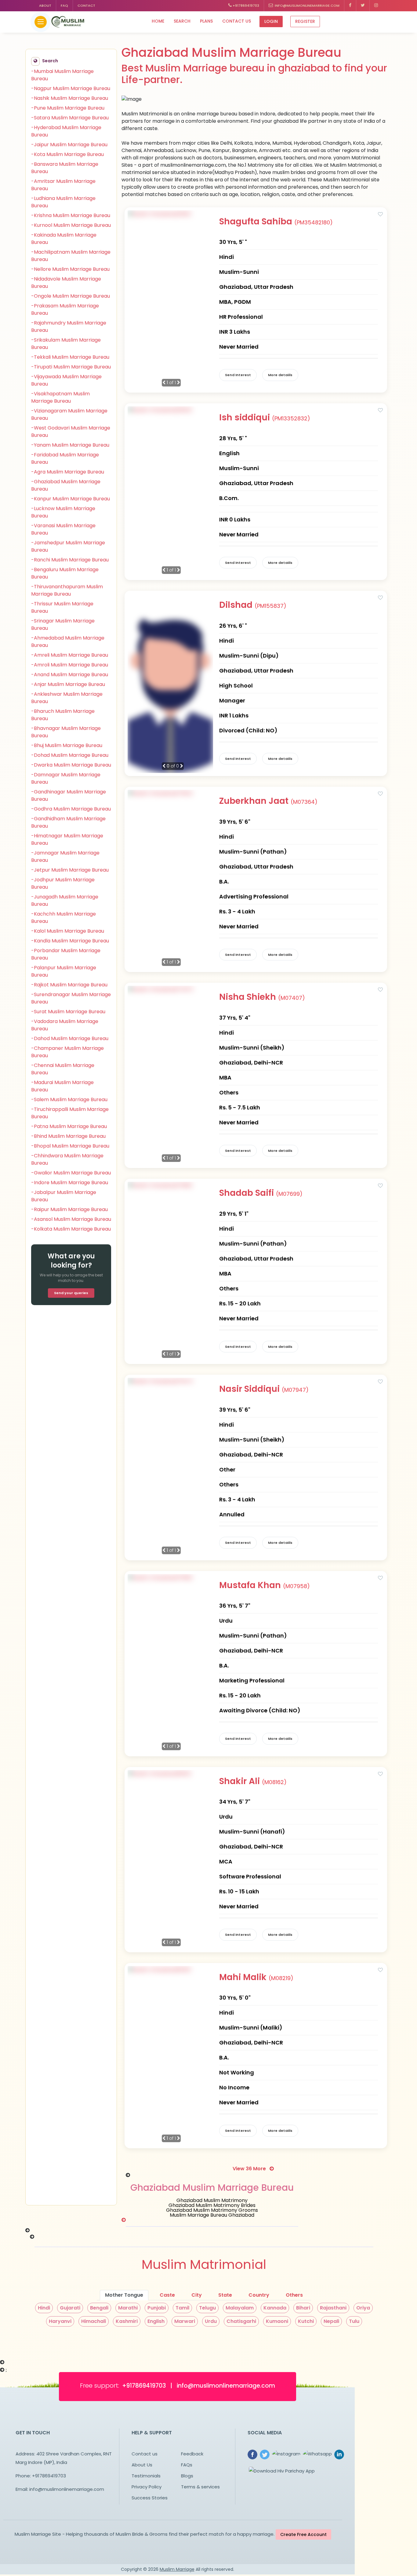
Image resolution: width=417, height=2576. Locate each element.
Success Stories (150, 2498)
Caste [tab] (167, 2295)
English (156, 2321)
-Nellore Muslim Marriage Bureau (70, 269)
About (45, 5)
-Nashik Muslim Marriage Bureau (70, 98)
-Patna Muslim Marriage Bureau (69, 1126)
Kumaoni (277, 2321)
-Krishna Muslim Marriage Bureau (71, 215)
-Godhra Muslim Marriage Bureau (71, 809)
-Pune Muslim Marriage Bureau (68, 108)
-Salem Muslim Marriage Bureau (69, 1099)
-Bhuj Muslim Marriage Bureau (67, 745)
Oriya (363, 2308)
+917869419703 (245, 5)
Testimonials (146, 2476)
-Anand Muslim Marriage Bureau (70, 675)
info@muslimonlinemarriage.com (306, 5)
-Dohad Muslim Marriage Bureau (70, 755)
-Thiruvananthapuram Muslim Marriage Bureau (67, 590)
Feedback (192, 2454)
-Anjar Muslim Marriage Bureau (68, 684)
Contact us (237, 21)
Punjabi (157, 2308)
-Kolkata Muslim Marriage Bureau (71, 1229)
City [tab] (197, 2295)
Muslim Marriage (177, 2569)
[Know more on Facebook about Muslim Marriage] (350, 6)
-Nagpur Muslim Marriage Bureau (71, 88)
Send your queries (71, 1293)
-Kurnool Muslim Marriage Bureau (71, 225)
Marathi (128, 2308)
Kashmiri (127, 2321)
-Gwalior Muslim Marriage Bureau (71, 1173)
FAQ (64, 5)
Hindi (44, 2308)
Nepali (331, 2321)
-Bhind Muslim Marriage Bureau (68, 1136)
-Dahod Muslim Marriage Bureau (70, 1038)
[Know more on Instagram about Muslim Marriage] (376, 6)
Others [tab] (294, 2295)
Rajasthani (333, 2308)
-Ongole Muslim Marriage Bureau (71, 296)
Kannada (275, 2308)
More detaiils (280, 375)
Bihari (303, 2308)
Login (271, 21)
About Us (142, 2465)
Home (158, 21)
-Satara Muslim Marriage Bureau (70, 118)
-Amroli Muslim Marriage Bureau (70, 665)
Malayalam (240, 2308)
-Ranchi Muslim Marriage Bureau (70, 560)
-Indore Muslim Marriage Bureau (70, 1183)
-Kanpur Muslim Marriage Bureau (71, 499)
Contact (86, 5)
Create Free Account (303, 2534)
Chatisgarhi (241, 2321)
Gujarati (70, 2308)
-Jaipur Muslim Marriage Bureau (69, 145)
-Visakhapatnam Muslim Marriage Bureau (60, 397)
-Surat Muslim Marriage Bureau (68, 1012)
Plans (206, 21)
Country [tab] (259, 2295)
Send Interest (238, 375)
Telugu (207, 2308)
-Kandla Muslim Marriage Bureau (70, 941)
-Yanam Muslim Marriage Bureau (70, 445)
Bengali (99, 2308)
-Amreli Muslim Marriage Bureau (70, 655)
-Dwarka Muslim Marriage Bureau (71, 765)
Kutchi (306, 2321)
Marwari (185, 2321)
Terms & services (200, 2487)
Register (305, 21)
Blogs (187, 2476)
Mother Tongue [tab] (124, 2295)
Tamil (182, 2308)
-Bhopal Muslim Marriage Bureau (70, 1146)
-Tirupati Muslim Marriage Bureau (71, 367)
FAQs (187, 2465)
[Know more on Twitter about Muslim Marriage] (363, 6)
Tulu (354, 2321)
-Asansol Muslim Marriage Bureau (71, 1219)
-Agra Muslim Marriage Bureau (68, 472)
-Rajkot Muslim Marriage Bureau (69, 985)
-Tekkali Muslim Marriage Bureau (70, 357)
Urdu (211, 2321)
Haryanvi (60, 2321)
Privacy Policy (147, 2487)
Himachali (94, 2321)
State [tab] (225, 2295)
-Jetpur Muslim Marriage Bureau (70, 870)
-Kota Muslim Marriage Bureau (67, 154)
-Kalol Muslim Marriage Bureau (68, 931)
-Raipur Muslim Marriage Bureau (69, 1209)
